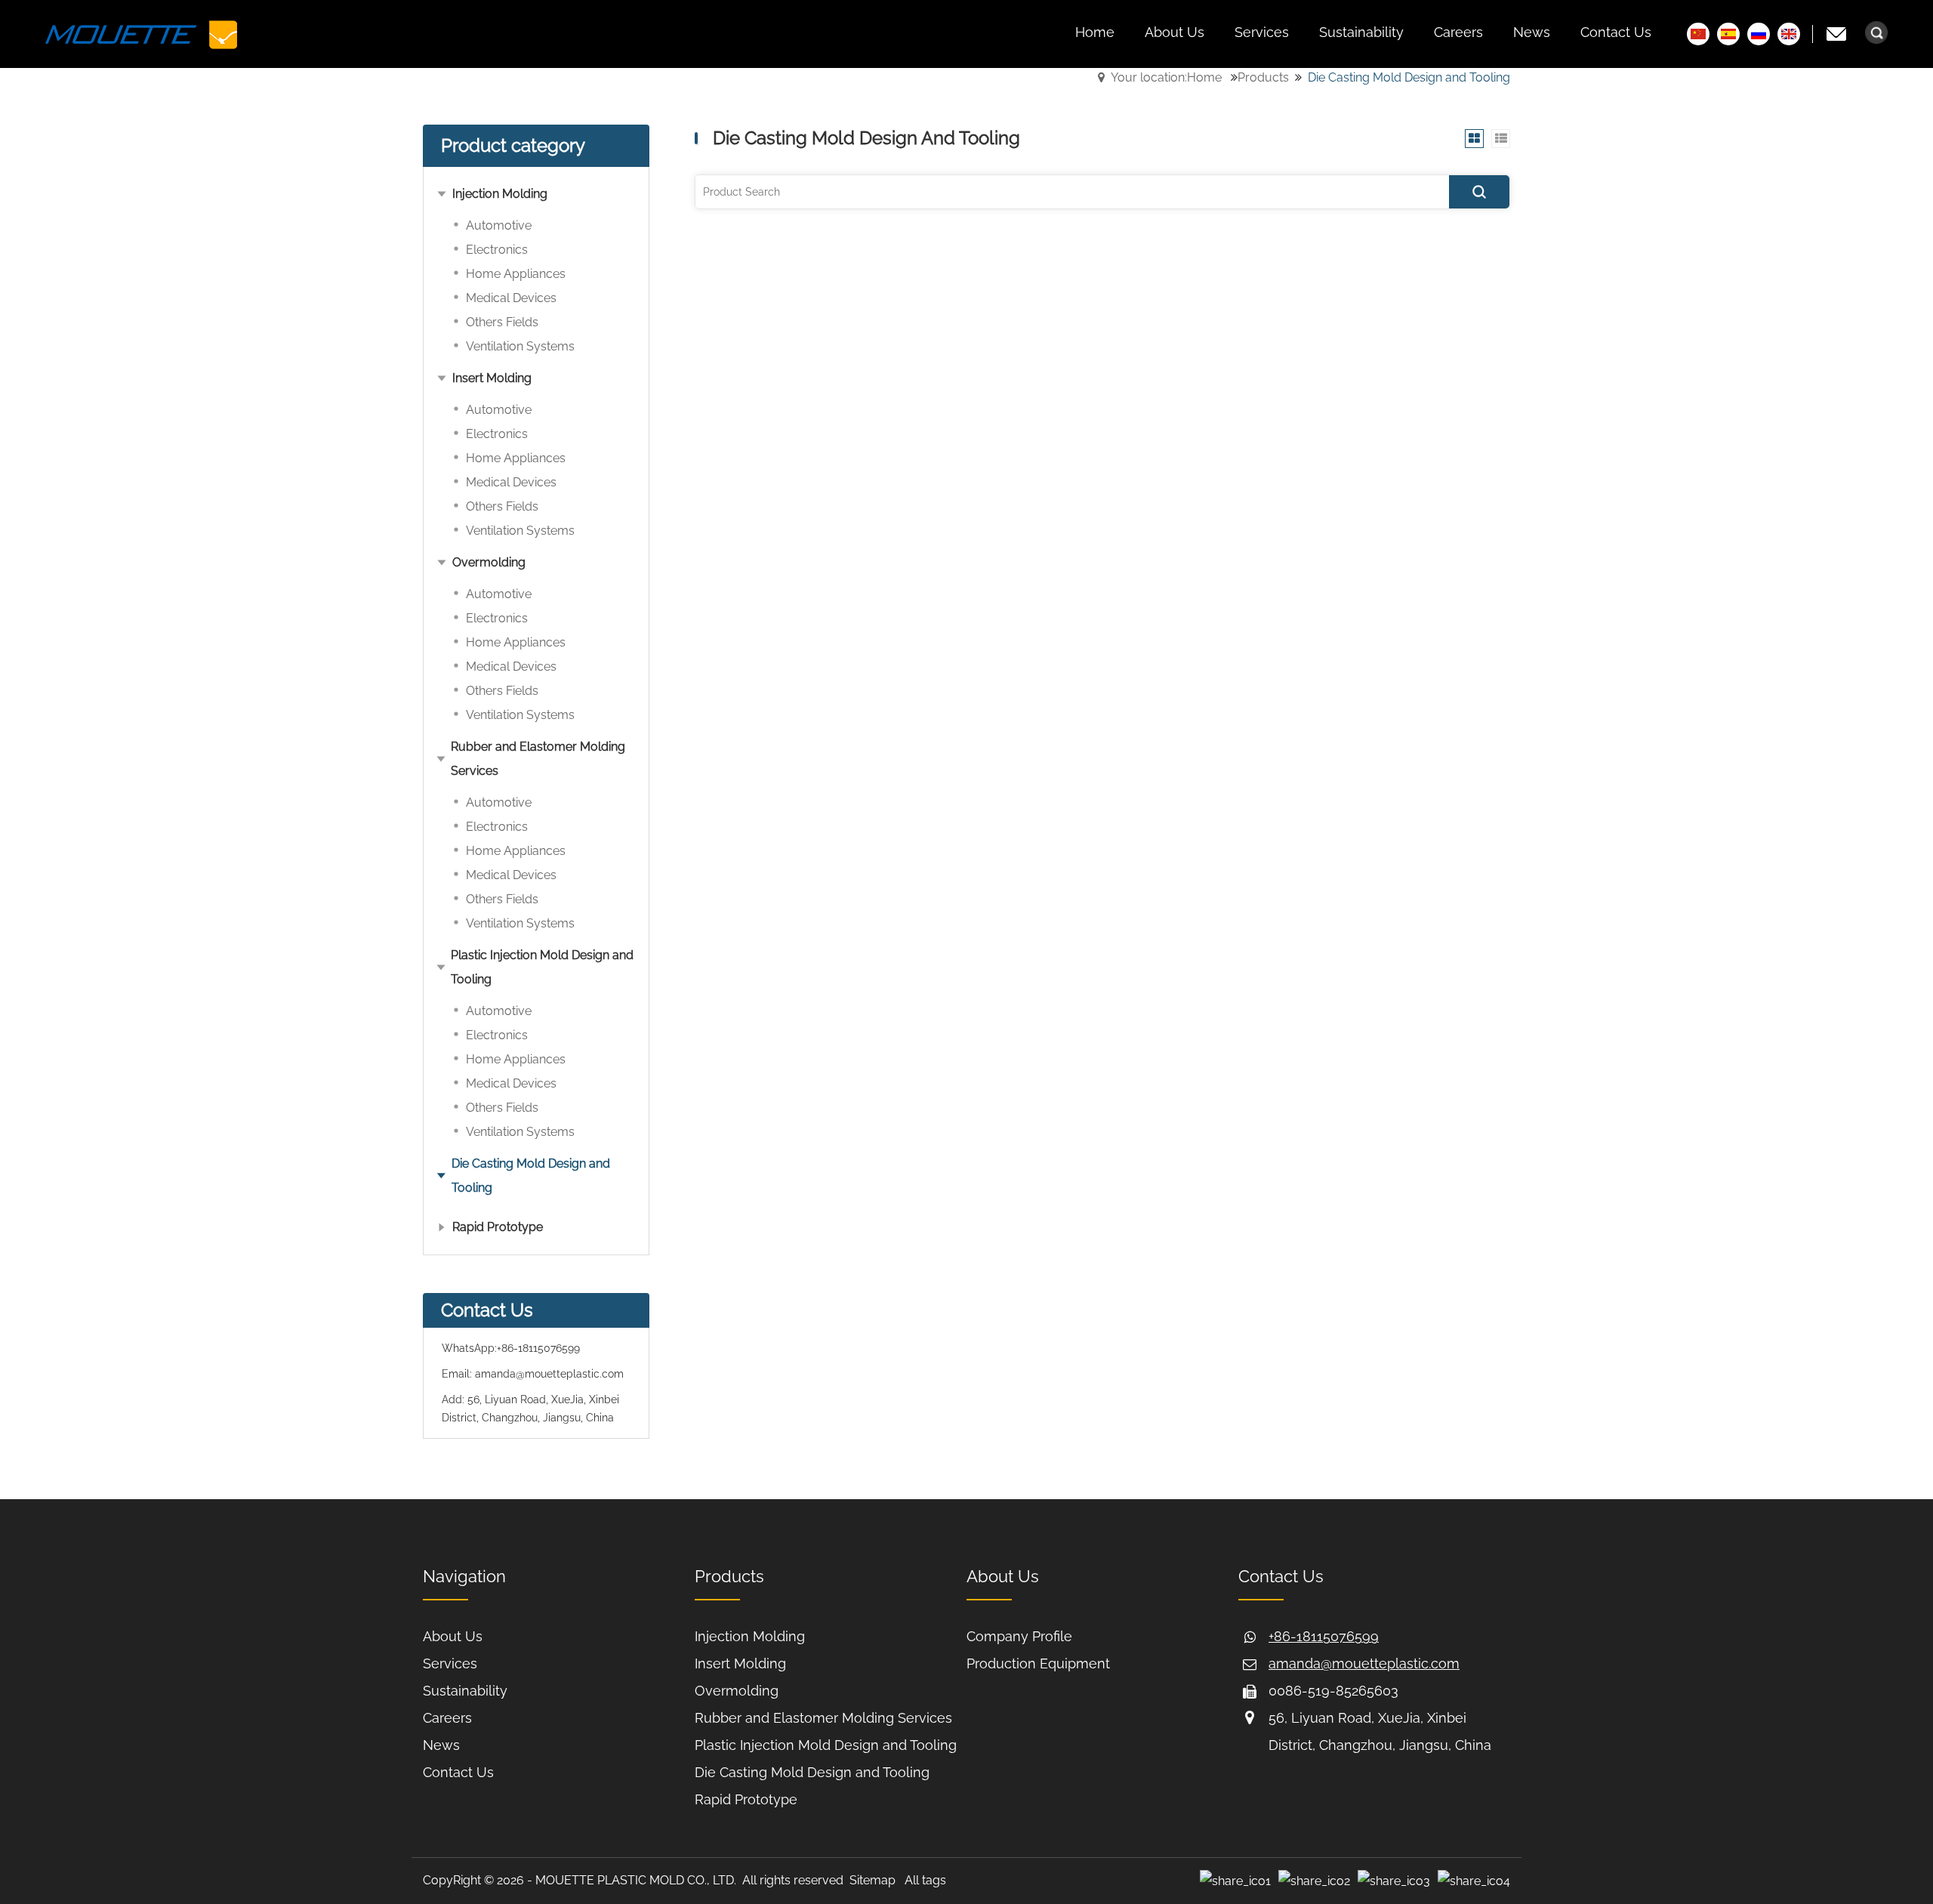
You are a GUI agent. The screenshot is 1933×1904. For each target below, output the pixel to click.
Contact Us (458, 1772)
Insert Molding (740, 1663)
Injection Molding (750, 1636)
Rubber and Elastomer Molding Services (823, 1718)
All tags (925, 1880)
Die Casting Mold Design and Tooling (812, 1772)
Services (450, 1663)
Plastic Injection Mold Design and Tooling (826, 1745)
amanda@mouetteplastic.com (549, 1374)
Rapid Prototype (746, 1799)
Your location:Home (1166, 77)
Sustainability (465, 1691)
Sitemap (872, 1880)
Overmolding (737, 1691)
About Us (453, 1636)
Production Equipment (1038, 1663)
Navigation (464, 1576)
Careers (447, 1718)
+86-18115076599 (538, 1348)
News (441, 1745)
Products (1263, 77)
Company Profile (1019, 1636)
